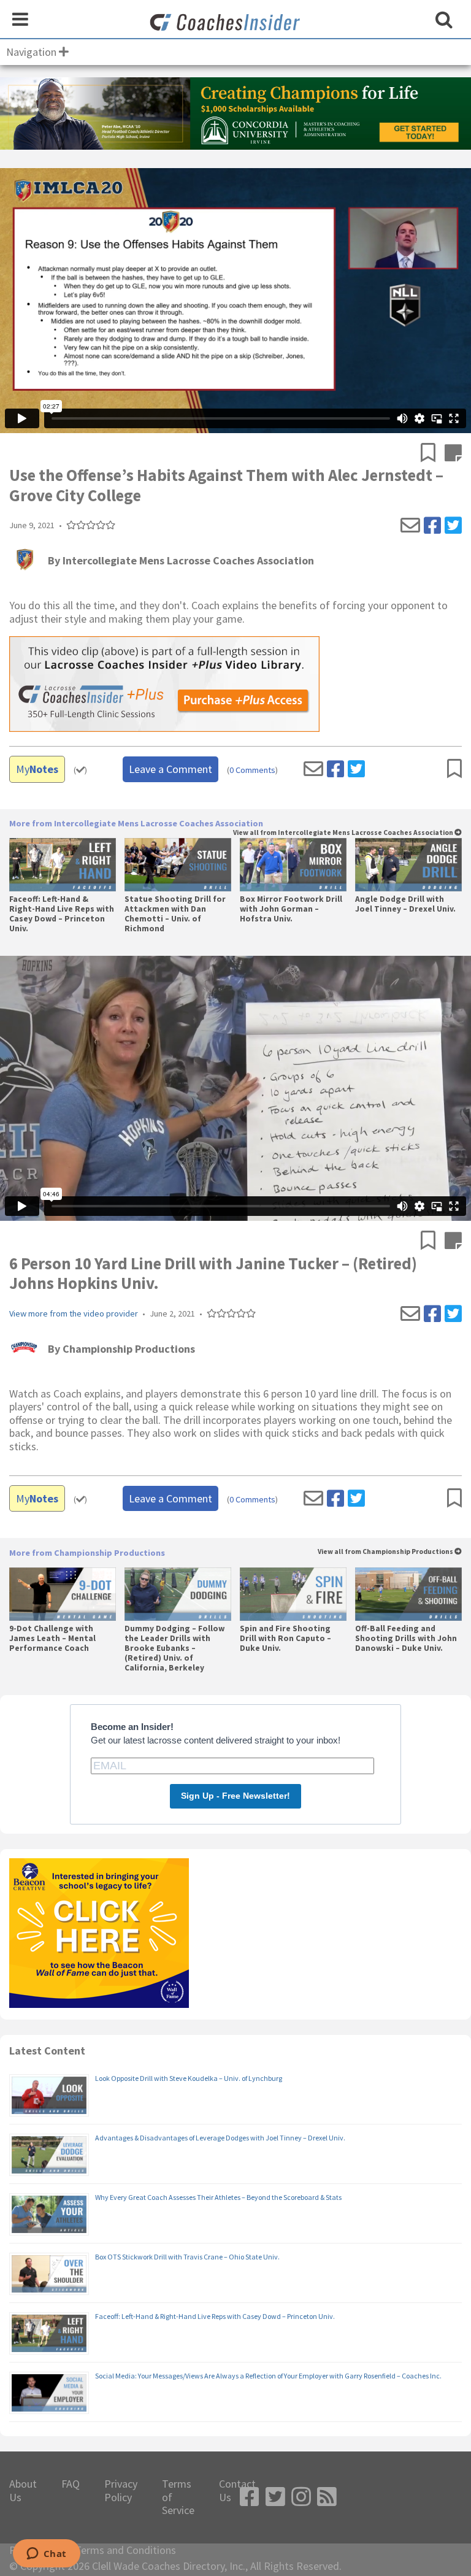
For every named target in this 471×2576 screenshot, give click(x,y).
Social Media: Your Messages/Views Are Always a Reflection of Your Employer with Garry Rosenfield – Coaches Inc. (268, 2376)
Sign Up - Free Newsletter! (235, 1796)
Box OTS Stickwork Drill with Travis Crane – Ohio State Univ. (187, 2257)
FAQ (71, 2484)
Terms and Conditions (125, 2550)
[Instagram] (301, 2497)
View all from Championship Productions (386, 1552)
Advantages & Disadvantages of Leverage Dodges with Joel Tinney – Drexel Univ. (220, 2138)
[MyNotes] (453, 454)
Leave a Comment (170, 769)
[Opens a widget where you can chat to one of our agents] (46, 2555)
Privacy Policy (121, 2490)
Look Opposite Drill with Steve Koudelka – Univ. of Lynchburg (189, 2078)
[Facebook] (432, 526)
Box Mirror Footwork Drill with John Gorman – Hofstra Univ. (291, 909)
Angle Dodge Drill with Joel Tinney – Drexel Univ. (405, 904)
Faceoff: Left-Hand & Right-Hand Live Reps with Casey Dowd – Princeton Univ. (62, 914)
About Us (23, 2490)
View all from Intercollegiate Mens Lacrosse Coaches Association (344, 833)
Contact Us (237, 2490)
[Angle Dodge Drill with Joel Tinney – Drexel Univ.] (408, 865)
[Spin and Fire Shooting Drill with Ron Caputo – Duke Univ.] (293, 1594)
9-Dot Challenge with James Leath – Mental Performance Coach (52, 1639)
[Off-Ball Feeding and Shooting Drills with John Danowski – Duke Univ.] (408, 1594)
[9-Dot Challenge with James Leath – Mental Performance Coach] (62, 1594)
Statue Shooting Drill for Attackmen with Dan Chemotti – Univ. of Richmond (175, 914)
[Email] (410, 526)
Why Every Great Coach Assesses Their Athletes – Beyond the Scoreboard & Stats (218, 2197)
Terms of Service (178, 2497)
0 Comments (252, 770)
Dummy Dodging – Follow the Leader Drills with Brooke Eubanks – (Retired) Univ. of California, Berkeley (174, 1649)
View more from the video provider (74, 1314)
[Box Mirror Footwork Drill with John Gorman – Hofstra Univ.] (293, 865)
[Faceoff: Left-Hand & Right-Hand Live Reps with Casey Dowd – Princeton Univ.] (62, 865)
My (37, 769)
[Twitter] (453, 526)
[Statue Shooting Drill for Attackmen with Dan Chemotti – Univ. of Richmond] (178, 865)
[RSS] (327, 2497)
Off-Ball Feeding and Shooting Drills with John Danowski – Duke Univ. (406, 1639)
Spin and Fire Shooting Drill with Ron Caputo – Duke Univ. (285, 1639)
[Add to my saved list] (433, 454)
